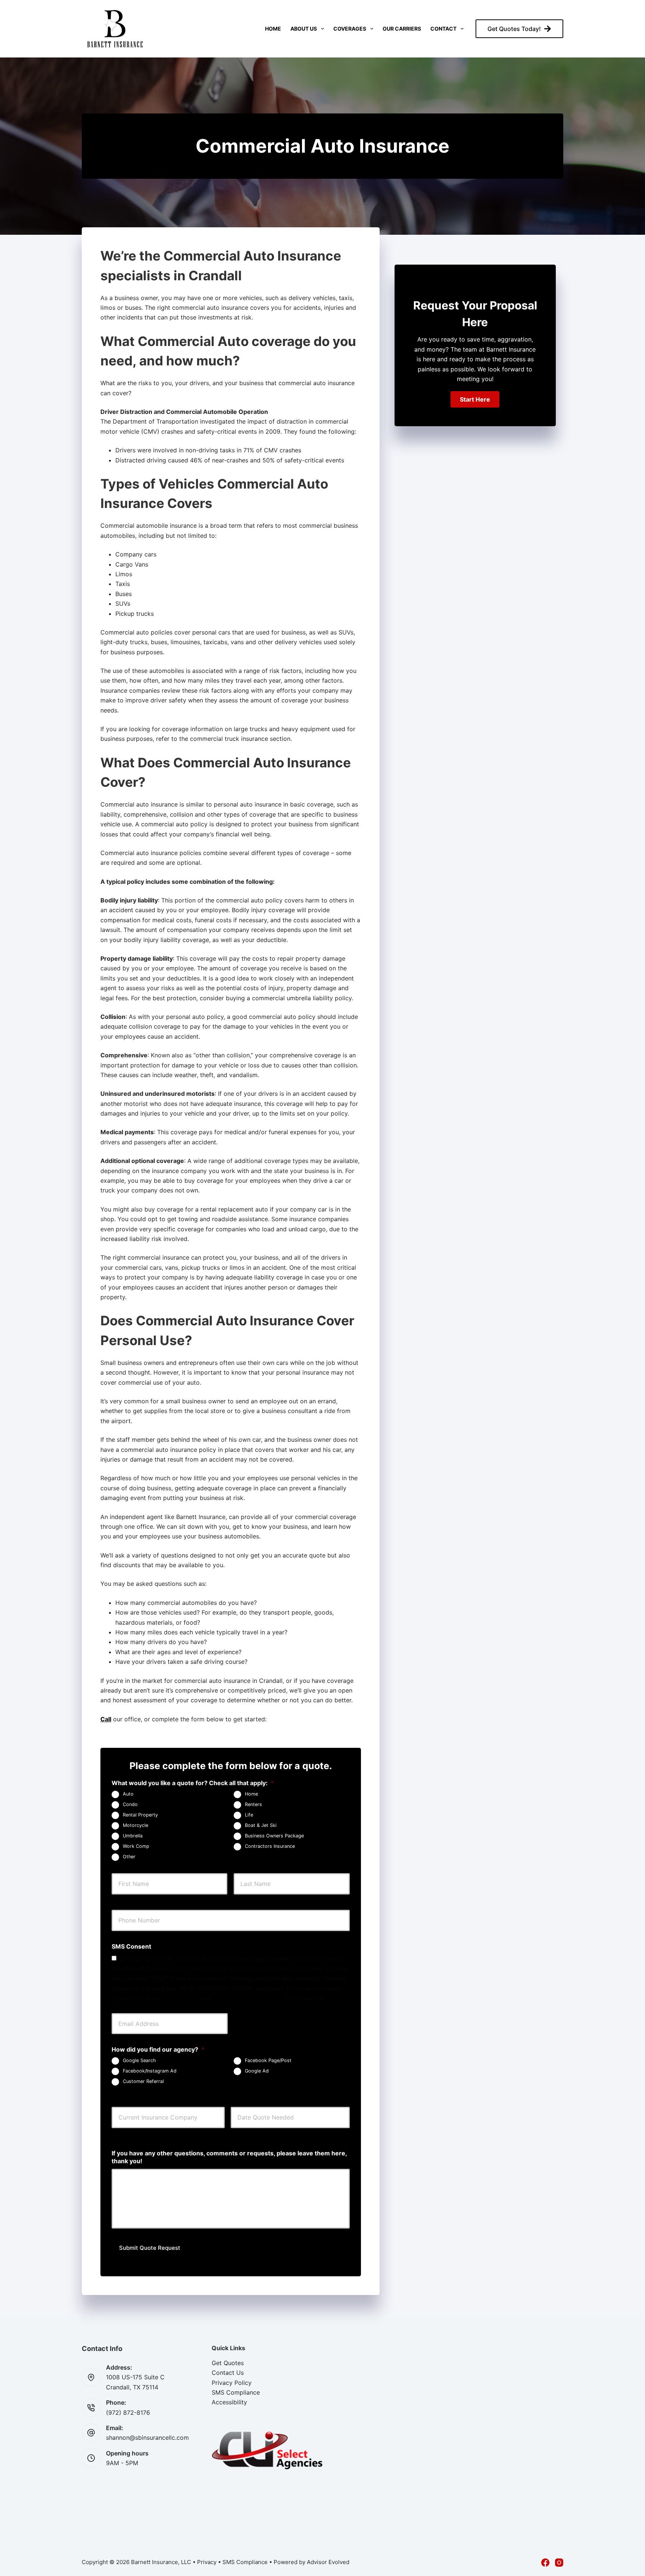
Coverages (350, 29)
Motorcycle (135, 1825)
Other (129, 1857)
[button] (475, 399)
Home (273, 29)
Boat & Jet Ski (261, 1825)
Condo (130, 1804)
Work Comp (136, 1846)
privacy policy (180, 1998)
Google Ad (257, 2071)
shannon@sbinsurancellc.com (147, 2438)
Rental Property (140, 1815)
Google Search (139, 2061)
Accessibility (229, 2402)
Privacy (207, 2562)
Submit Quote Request (150, 2248)
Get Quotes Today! (514, 29)
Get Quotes (228, 2363)
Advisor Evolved (328, 2562)
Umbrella (133, 1836)
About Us (304, 29)
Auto (128, 1794)
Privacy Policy (232, 2383)
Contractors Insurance (270, 1846)
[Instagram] (559, 2563)
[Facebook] (545, 2563)
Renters (253, 1804)
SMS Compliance (236, 2392)
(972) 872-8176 (128, 2413)
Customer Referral (143, 2082)
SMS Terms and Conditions (247, 1998)
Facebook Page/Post (268, 2061)
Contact (443, 29)
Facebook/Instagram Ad (150, 2071)
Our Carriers (402, 29)
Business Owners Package (274, 1836)
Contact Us (228, 2373)
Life (249, 1815)
